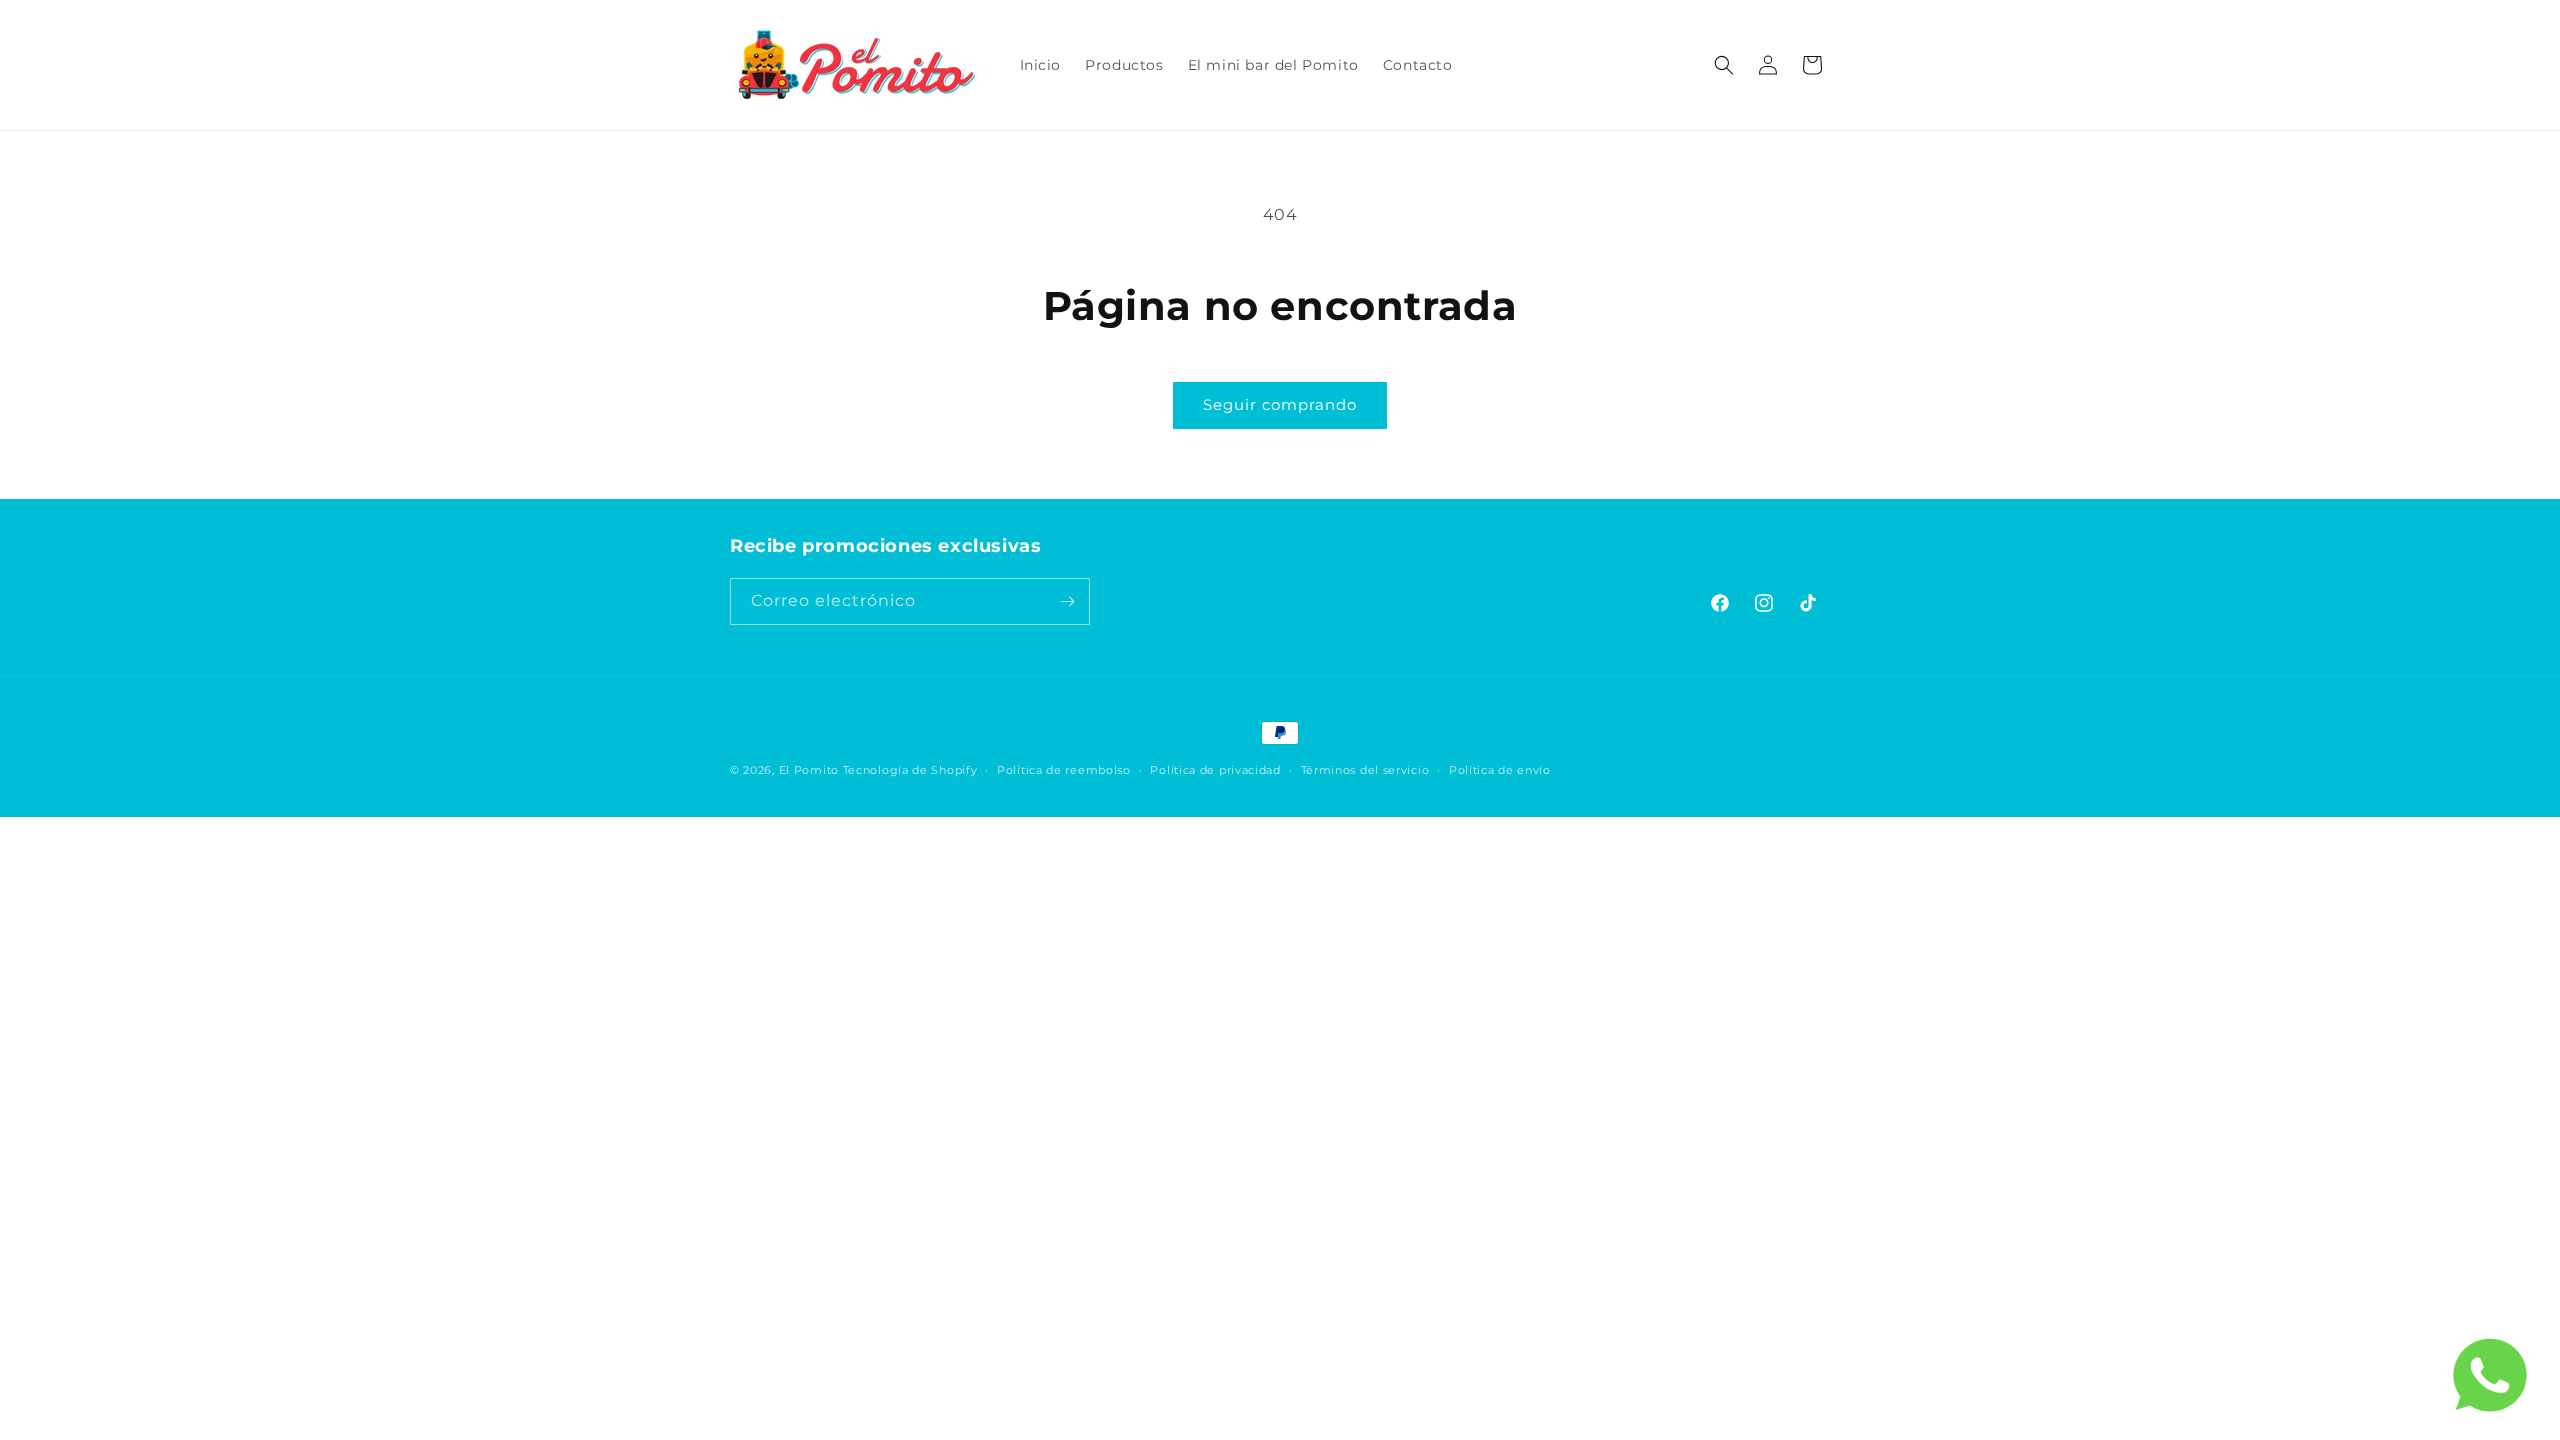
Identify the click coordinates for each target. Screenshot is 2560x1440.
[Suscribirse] (1067, 601)
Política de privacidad (1215, 770)
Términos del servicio (1365, 770)
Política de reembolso (1064, 770)
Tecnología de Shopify (910, 770)
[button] (1724, 65)
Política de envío (1500, 770)
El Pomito (809, 770)
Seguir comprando (1280, 404)
